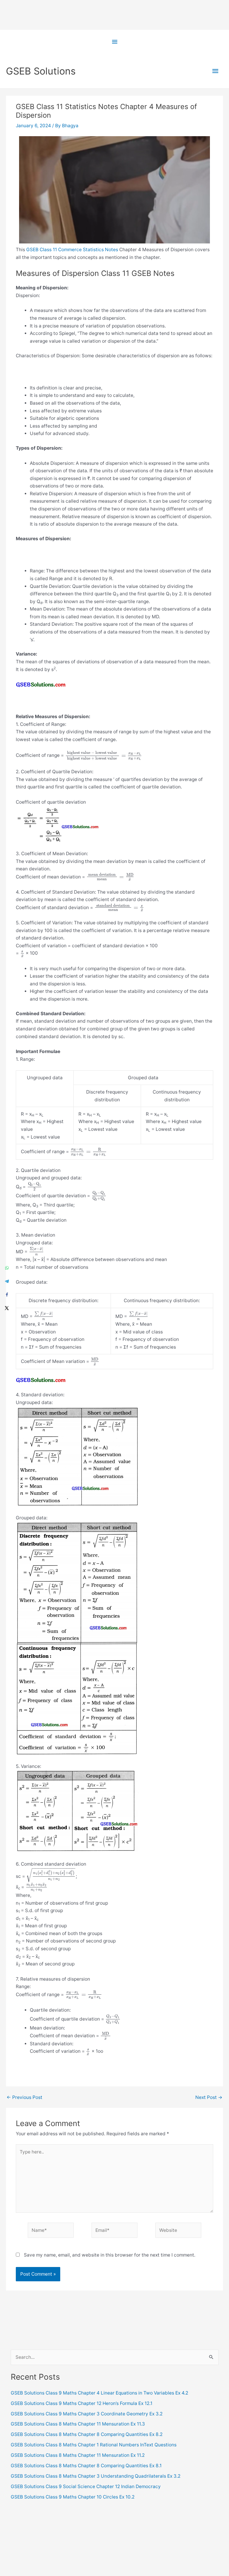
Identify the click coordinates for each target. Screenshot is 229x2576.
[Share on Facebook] (7, 1295)
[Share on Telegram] (7, 1281)
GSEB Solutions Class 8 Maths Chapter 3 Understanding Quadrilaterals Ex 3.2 (96, 2476)
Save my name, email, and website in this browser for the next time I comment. (110, 2255)
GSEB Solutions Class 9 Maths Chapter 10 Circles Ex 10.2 (73, 2497)
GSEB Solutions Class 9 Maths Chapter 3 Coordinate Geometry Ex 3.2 (87, 2414)
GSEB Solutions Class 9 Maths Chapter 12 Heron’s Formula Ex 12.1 (82, 2403)
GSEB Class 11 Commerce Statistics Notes (72, 250)
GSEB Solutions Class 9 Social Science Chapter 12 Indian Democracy (86, 2486)
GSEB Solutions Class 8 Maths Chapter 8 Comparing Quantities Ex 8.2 (87, 2434)
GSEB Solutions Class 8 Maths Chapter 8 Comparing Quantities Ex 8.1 (86, 2466)
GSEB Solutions (41, 71)
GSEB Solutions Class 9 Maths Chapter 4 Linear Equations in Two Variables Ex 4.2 (99, 2393)
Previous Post (24, 2097)
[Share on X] (7, 1308)
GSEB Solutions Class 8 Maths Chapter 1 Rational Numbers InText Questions (94, 2445)
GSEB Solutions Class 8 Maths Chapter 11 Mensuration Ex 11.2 (78, 2455)
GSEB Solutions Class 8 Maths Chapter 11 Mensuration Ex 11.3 (78, 2424)
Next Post (209, 2097)
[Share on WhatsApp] (7, 1268)
